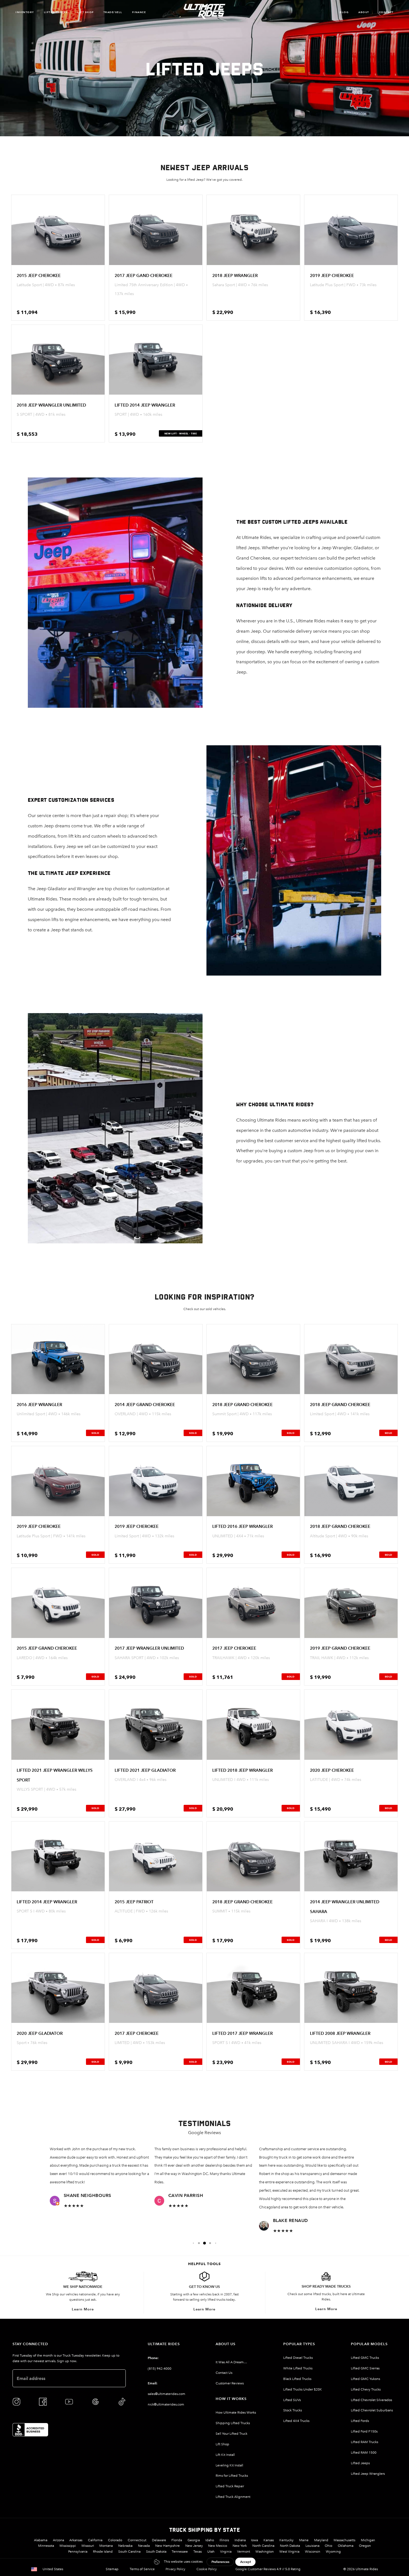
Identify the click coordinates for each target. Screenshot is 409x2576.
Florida (177, 2540)
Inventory (25, 12)
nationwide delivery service (300, 631)
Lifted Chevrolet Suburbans (372, 2410)
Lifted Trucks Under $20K (303, 2389)
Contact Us (224, 2373)
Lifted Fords (360, 2421)
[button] (193, 2243)
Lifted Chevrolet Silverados (371, 2400)
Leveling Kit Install (229, 2465)
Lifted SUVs (292, 2400)
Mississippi (68, 2546)
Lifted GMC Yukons (365, 2379)
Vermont (244, 2552)
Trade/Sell (113, 12)
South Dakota (156, 2552)
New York (240, 2546)
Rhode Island (103, 2552)
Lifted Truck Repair (230, 2486)
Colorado (115, 2540)
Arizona (58, 2540)
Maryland (321, 2540)
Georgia (194, 2540)
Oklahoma (346, 2546)
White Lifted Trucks (298, 2368)
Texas (198, 2552)
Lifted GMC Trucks (365, 2358)
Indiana (240, 2540)
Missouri (88, 2546)
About (364, 12)
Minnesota (46, 2546)
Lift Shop (86, 12)
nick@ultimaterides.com (166, 2404)
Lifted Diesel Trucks (298, 2358)
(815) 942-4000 (160, 2369)
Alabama (41, 2540)
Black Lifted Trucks (297, 2379)
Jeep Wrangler (336, 548)
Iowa (254, 2540)
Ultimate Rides (256, 537)
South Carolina (129, 2552)
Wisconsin (313, 2552)
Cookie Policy (207, 2569)
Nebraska (125, 2546)
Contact (386, 12)
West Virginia (289, 2552)
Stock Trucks (293, 2410)
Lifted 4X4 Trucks (296, 2421)
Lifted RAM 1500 (364, 2453)
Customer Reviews (230, 2383)
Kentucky (286, 2540)
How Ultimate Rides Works (236, 2412)
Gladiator (363, 548)
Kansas (269, 2540)
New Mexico (218, 2546)
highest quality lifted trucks (353, 1141)
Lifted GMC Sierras (365, 2368)
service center (51, 816)
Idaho (210, 2540)
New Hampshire (167, 2546)
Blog (344, 12)
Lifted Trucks (56, 12)
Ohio (328, 2546)
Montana (106, 2546)
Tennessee (180, 2552)
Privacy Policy (175, 2569)
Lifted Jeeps (360, 2463)
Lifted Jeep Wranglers (368, 2474)
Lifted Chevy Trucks (366, 2389)
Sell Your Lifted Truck (231, 2434)
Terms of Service (142, 2569)
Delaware (159, 2540)
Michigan (368, 2540)
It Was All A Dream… (231, 2362)
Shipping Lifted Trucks (233, 2423)
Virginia (226, 2552)
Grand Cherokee (253, 558)
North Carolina (263, 2546)
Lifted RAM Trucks (364, 2442)
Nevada (144, 2546)
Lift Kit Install (225, 2455)
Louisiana (312, 2546)
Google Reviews (204, 2133)
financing (343, 652)
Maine (304, 2540)
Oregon (365, 2546)
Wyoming (333, 2552)
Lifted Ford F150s (364, 2431)
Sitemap (112, 2569)
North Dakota (290, 2546)
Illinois (224, 2540)
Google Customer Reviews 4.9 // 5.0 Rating (268, 2569)
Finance (139, 12)
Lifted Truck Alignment (233, 2497)
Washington (265, 2552)
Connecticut (137, 2540)
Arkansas (76, 2540)
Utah (211, 2552)
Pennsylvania (78, 2552)
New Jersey (194, 2546)
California (95, 2540)
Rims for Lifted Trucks (232, 2476)
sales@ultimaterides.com (167, 2394)
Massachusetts (344, 2540)
